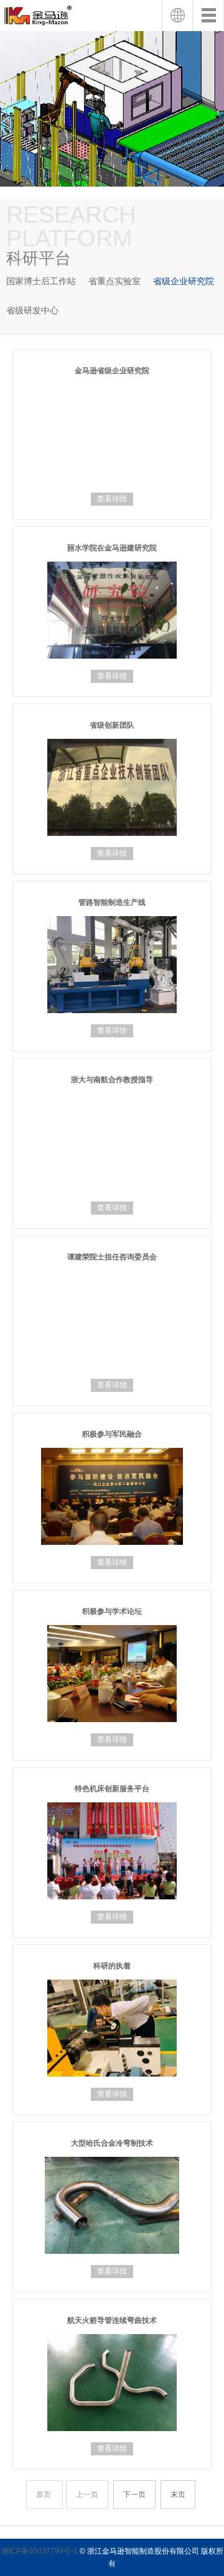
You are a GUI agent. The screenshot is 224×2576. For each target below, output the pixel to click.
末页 (178, 2495)
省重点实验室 (114, 281)
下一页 (134, 2495)
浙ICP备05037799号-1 (40, 2551)
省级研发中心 (32, 310)
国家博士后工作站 (41, 281)
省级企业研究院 (184, 281)
